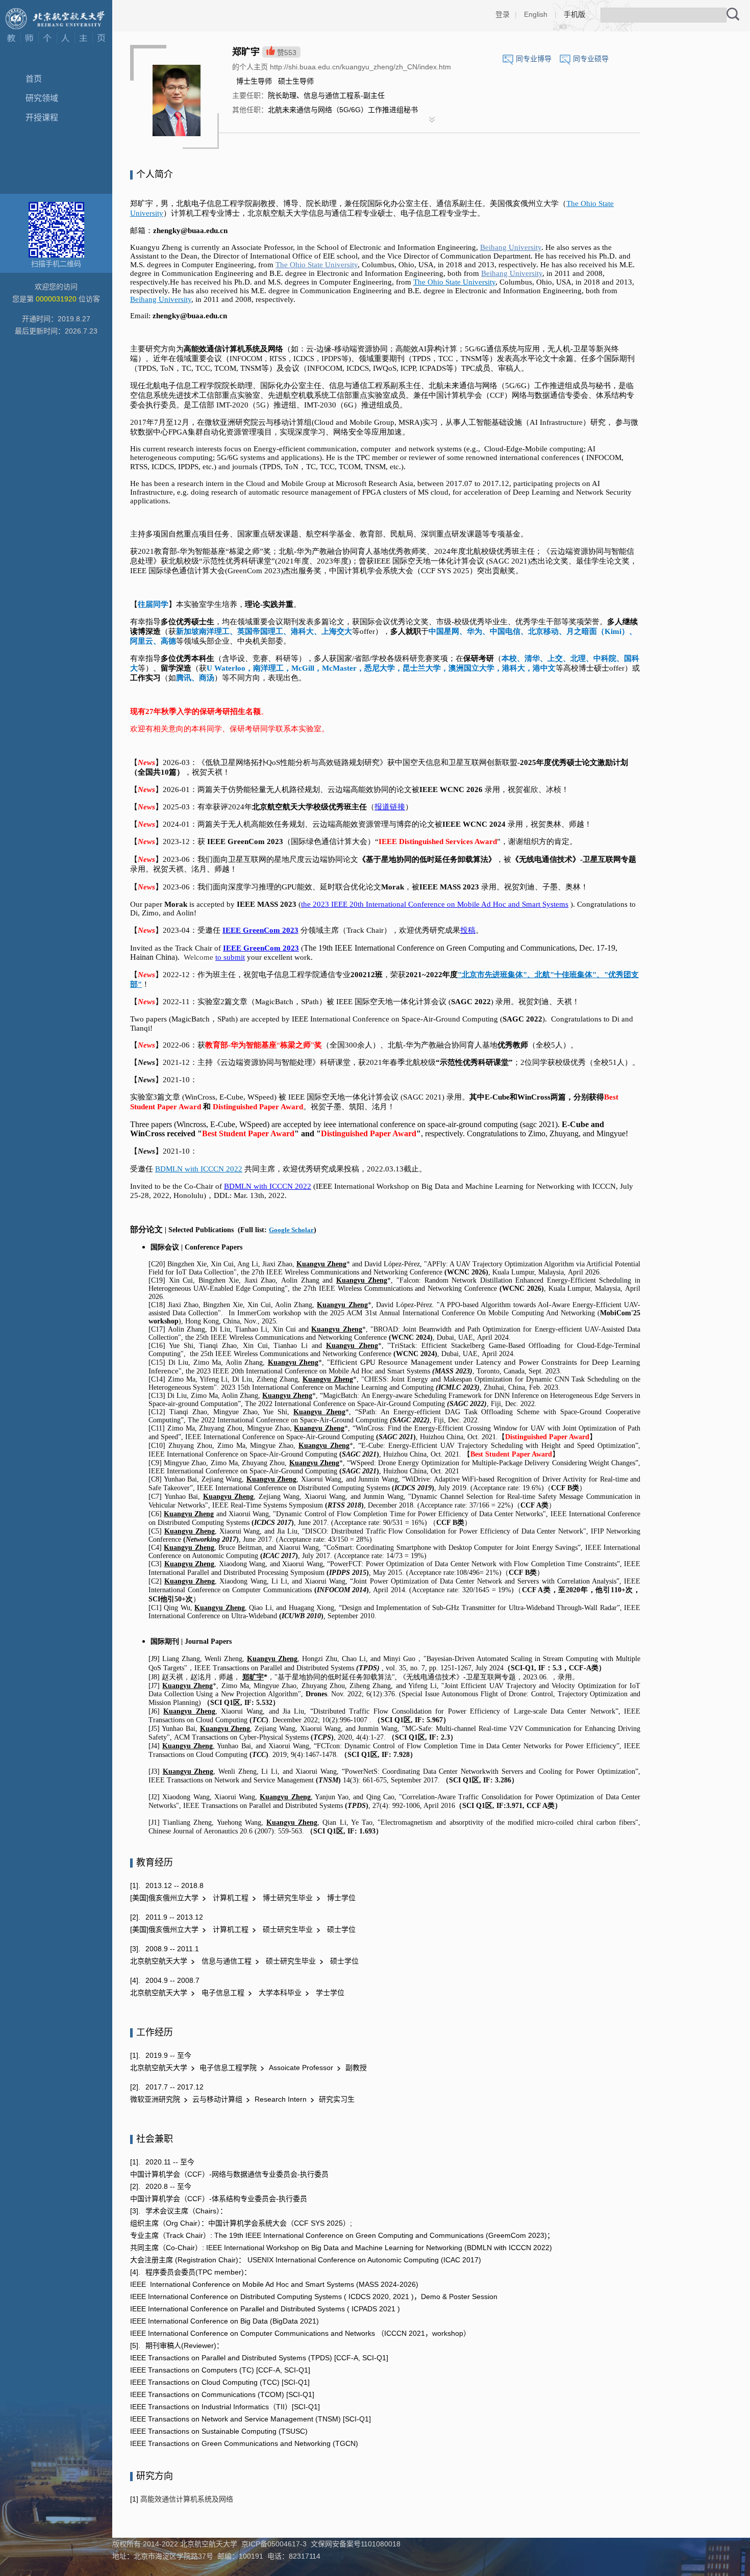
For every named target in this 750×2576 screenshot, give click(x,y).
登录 (503, 14)
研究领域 (42, 98)
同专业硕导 (591, 59)
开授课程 (42, 118)
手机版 (574, 14)
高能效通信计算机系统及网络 (186, 2499)
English (536, 14)
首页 (34, 79)
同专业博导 (534, 59)
